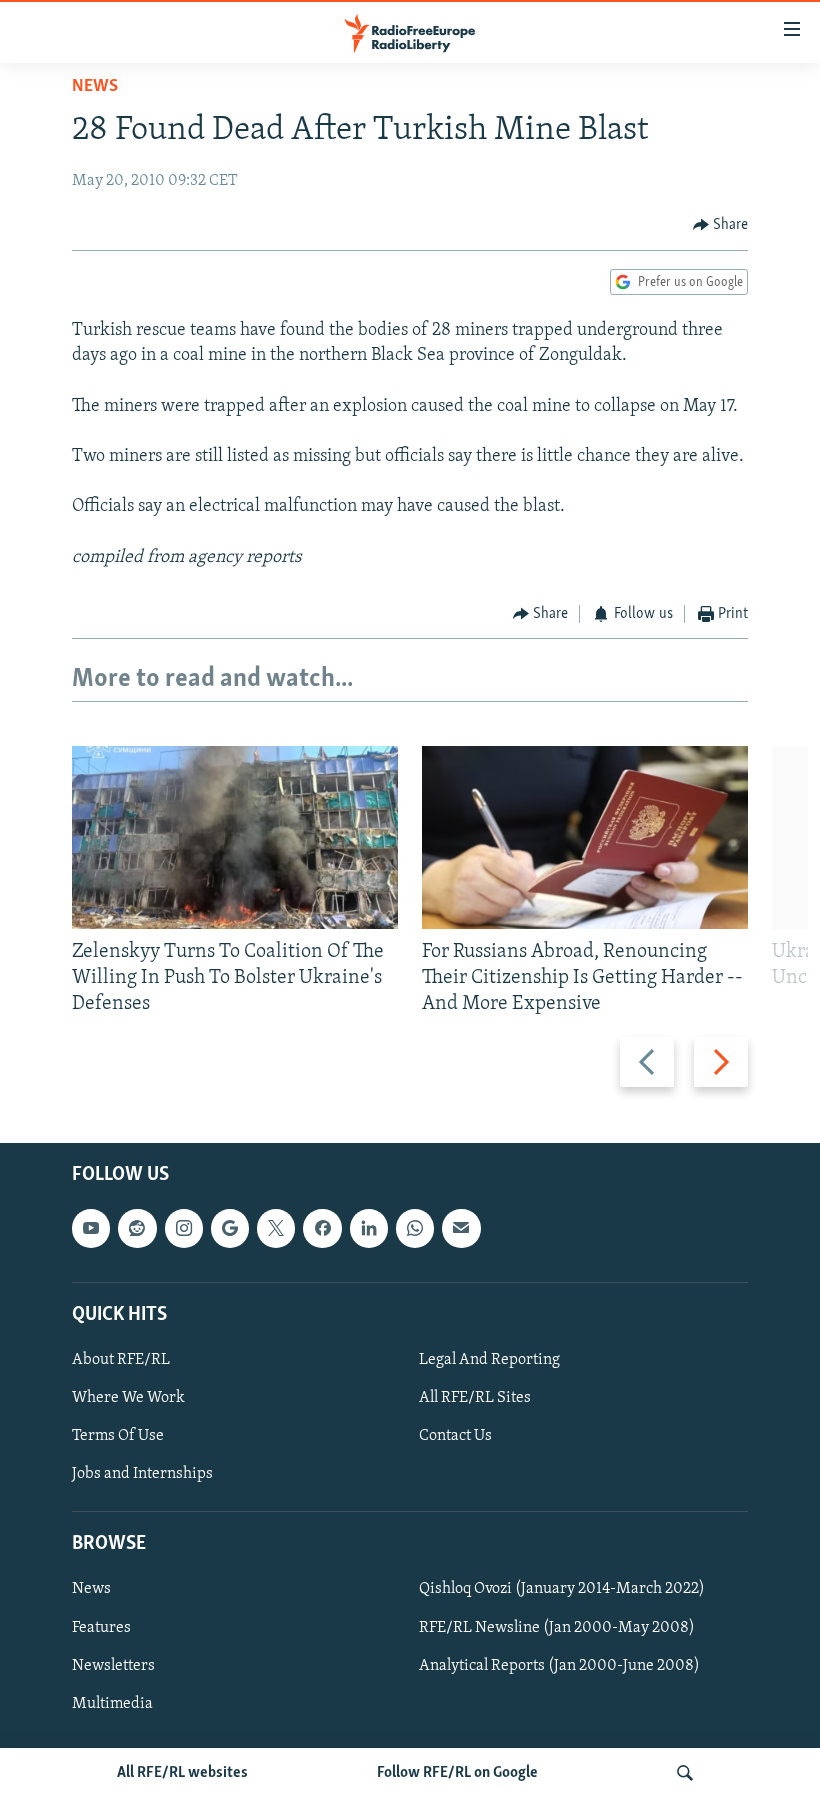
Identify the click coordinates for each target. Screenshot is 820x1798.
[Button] (721, 225)
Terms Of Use (118, 1436)
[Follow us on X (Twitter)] (276, 1229)
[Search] (685, 1773)
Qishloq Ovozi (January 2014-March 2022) (562, 1590)
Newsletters (113, 1666)
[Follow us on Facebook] (322, 1229)
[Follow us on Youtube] (91, 1229)
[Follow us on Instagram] (184, 1229)
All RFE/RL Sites (475, 1398)
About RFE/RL (121, 1360)
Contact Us (455, 1436)
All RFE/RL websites (182, 1773)
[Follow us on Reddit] (137, 1229)
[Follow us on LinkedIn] (369, 1229)
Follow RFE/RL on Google (457, 1773)
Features (101, 1628)
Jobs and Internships (142, 1474)
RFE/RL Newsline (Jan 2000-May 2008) (557, 1628)
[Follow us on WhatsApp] (415, 1229)
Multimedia (112, 1704)
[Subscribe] (461, 1229)
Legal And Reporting (489, 1360)
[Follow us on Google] (230, 1229)
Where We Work (128, 1398)
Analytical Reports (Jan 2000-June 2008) (559, 1666)
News (95, 87)
